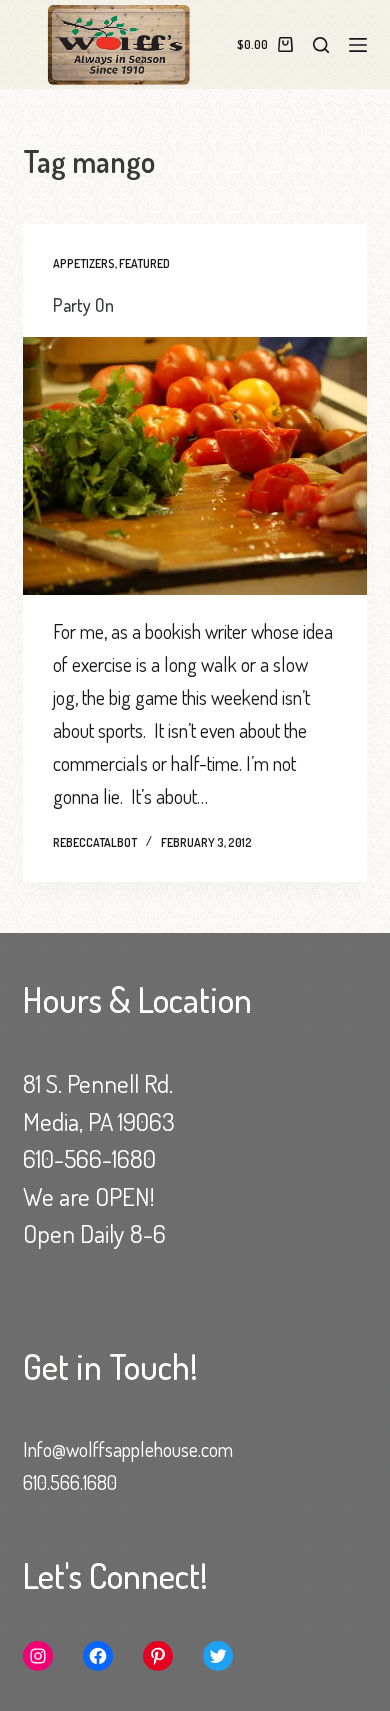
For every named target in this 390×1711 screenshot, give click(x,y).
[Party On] (194, 465)
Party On (83, 305)
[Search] (321, 45)
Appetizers (84, 263)
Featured (144, 263)
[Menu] (358, 45)
